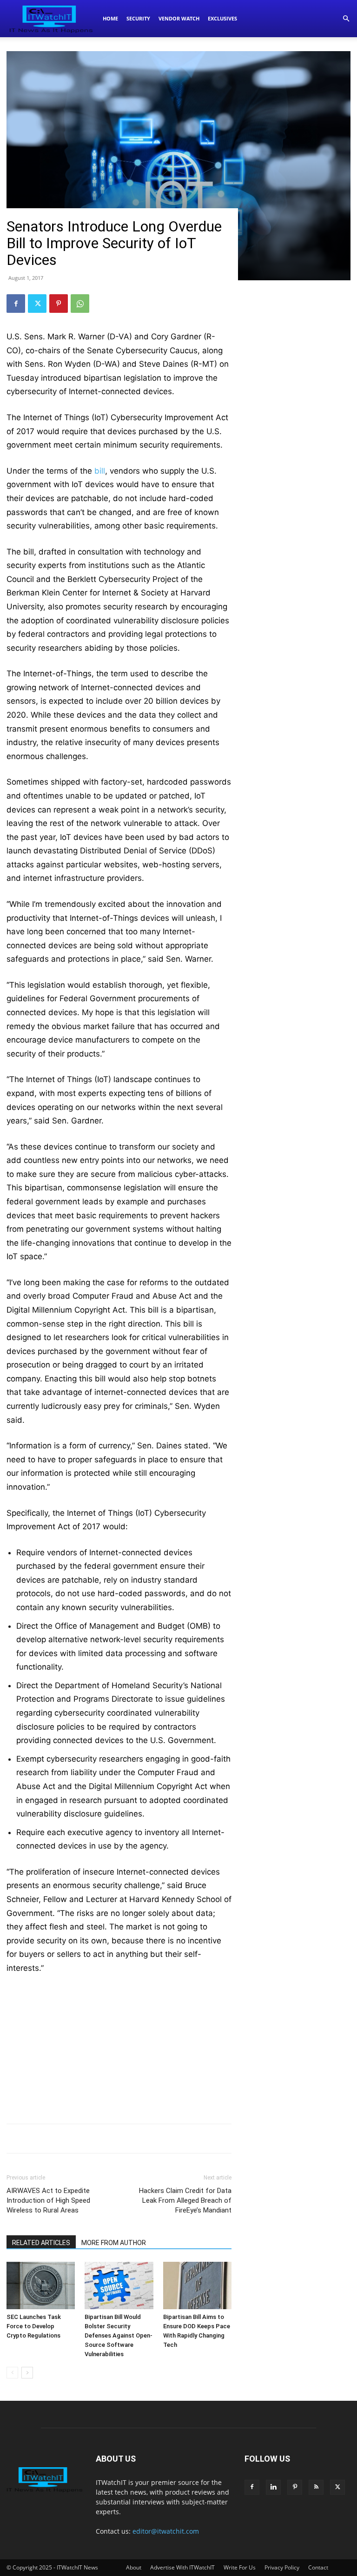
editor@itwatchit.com (166, 2531)
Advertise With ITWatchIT (182, 2567)
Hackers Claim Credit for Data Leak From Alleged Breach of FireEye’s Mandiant (185, 2200)
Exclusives (222, 18)
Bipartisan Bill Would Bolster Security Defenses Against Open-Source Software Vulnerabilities (119, 2335)
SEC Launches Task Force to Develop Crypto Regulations (34, 2326)
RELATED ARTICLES (41, 2243)
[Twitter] (37, 304)
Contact (318, 2567)
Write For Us (240, 2567)
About (134, 2567)
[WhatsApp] (80, 304)
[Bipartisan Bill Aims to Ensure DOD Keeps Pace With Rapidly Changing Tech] (197, 2285)
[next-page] (27, 2373)
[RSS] (316, 2487)
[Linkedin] (273, 2487)
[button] (346, 19)
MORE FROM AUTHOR (114, 2243)
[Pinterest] (59, 304)
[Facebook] (16, 304)
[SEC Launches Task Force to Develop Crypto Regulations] (41, 2285)
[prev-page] (12, 2373)
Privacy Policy (282, 2567)
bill (100, 471)
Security (138, 18)
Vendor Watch (179, 18)
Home (110, 18)
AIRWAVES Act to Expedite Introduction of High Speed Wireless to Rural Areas (48, 2200)
